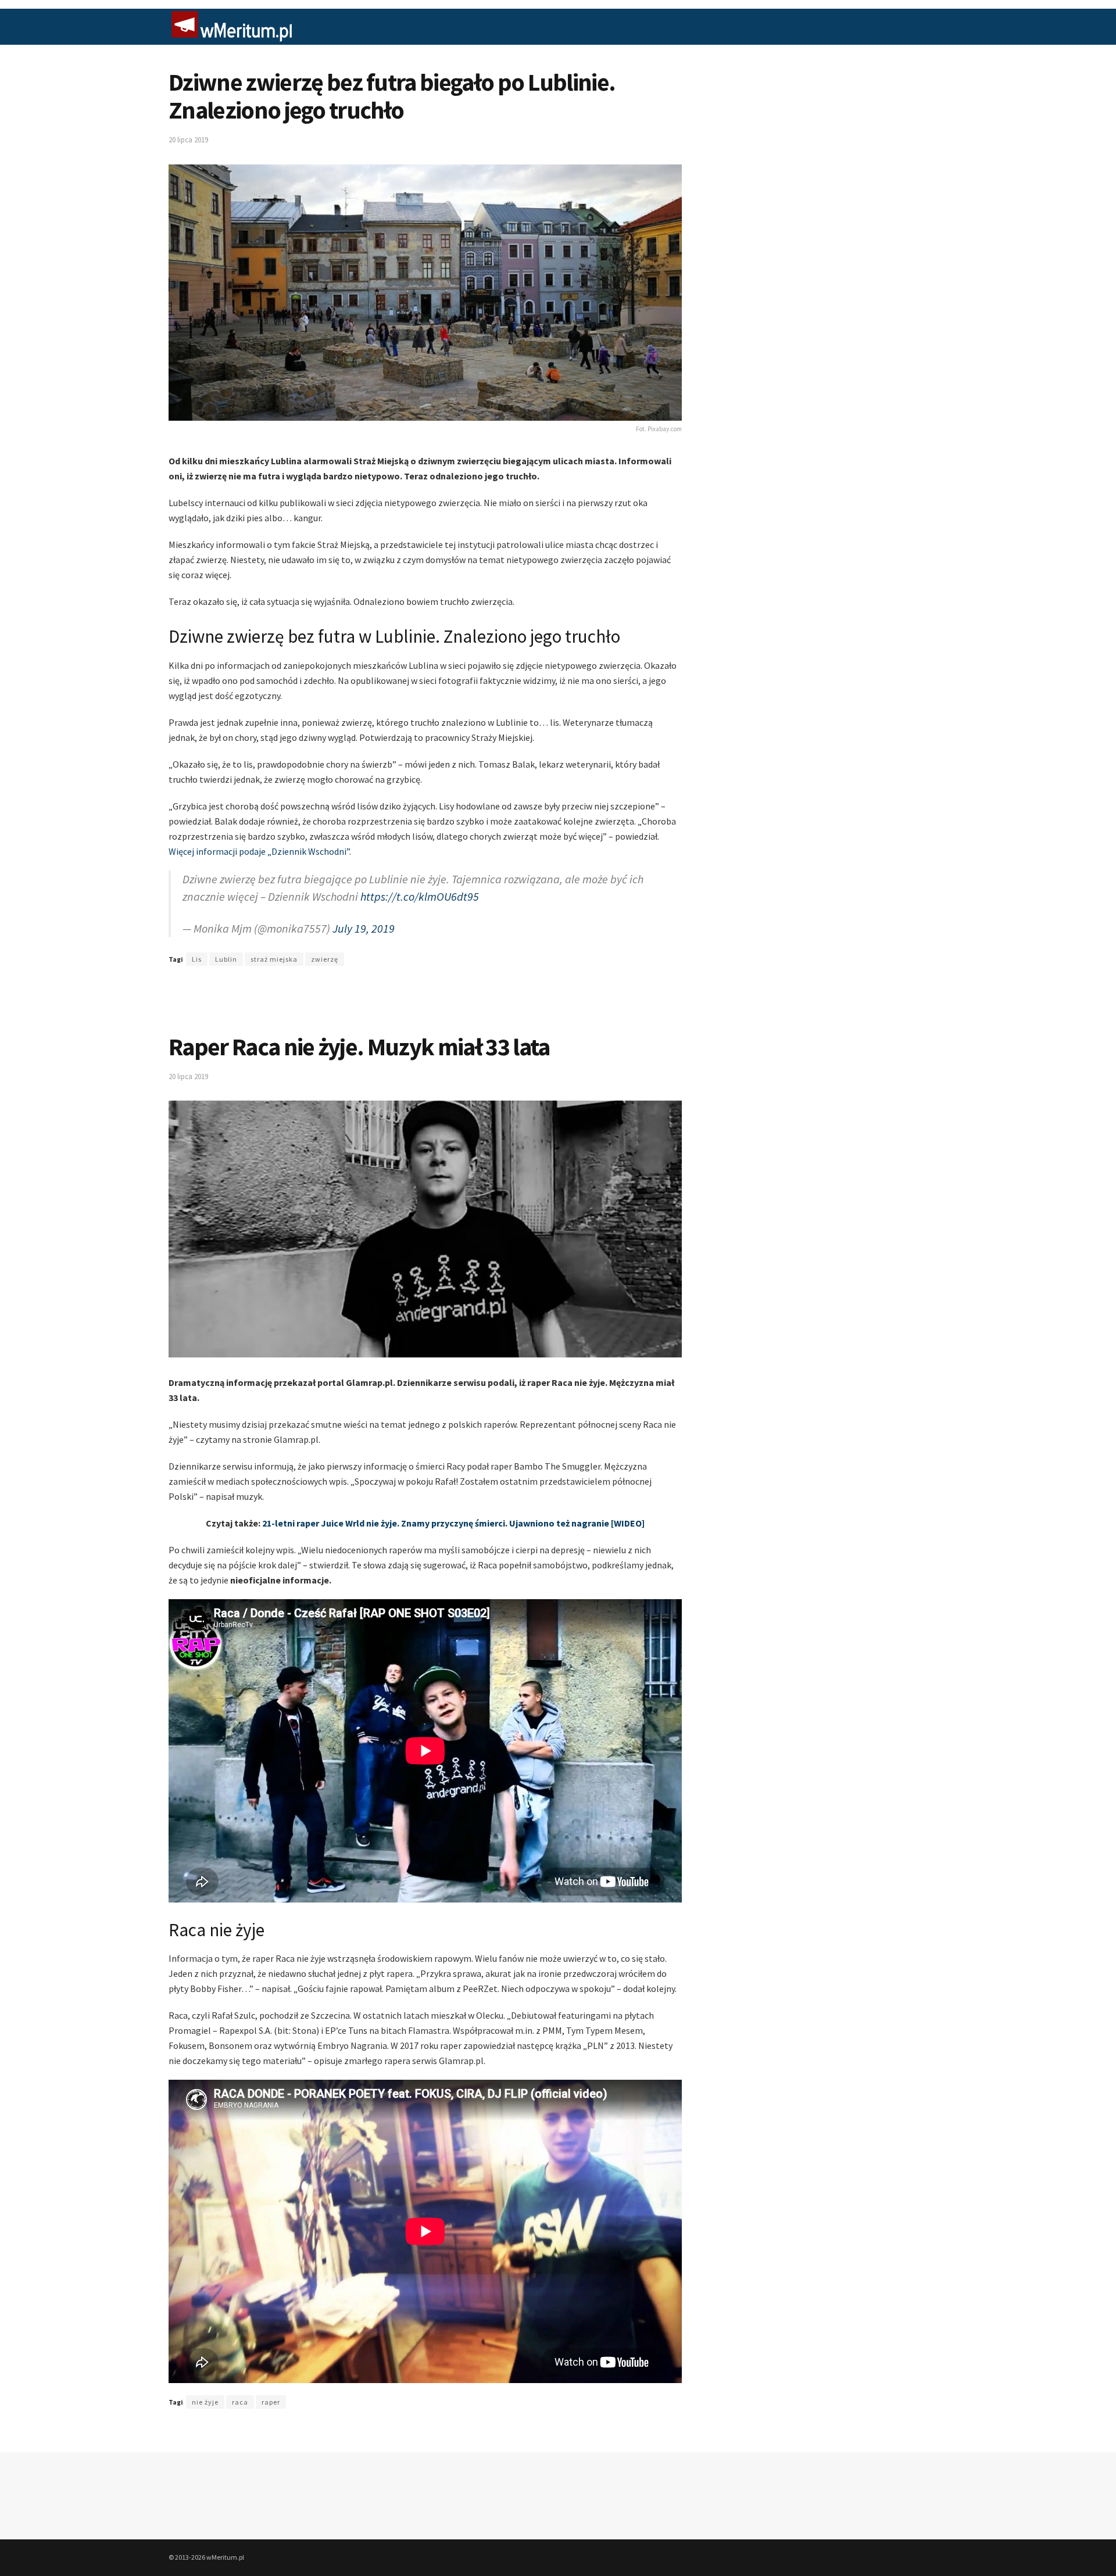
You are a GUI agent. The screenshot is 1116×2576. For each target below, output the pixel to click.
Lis (197, 959)
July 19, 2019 (364, 928)
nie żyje (205, 2402)
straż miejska (274, 959)
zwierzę (325, 959)
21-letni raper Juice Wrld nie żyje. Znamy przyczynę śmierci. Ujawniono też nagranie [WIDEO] (453, 1523)
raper (271, 2402)
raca (240, 2402)
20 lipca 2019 (188, 140)
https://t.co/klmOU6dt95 (420, 896)
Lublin (226, 959)
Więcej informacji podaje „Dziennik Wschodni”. (260, 851)
